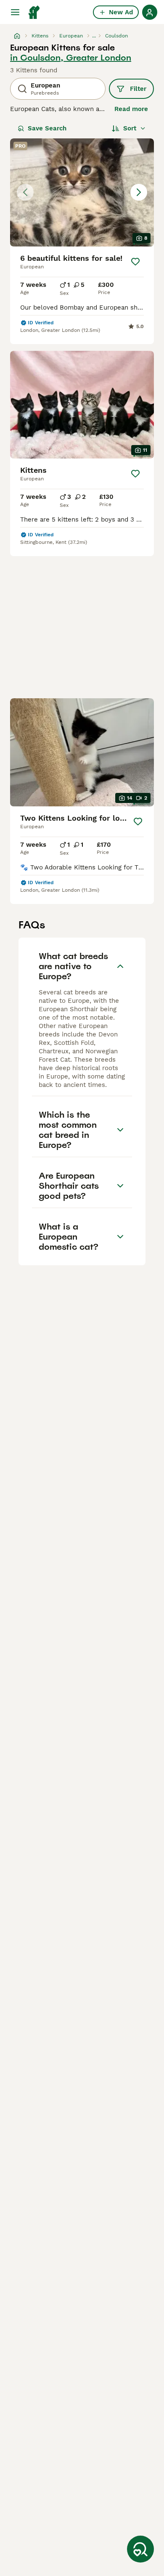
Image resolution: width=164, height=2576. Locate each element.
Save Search (47, 128)
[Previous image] (25, 192)
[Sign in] (150, 12)
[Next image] (139, 192)
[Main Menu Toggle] (15, 12)
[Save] (135, 262)
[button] (82, 192)
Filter (138, 89)
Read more (131, 109)
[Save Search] (140, 2549)
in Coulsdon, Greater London (71, 58)
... (94, 36)
